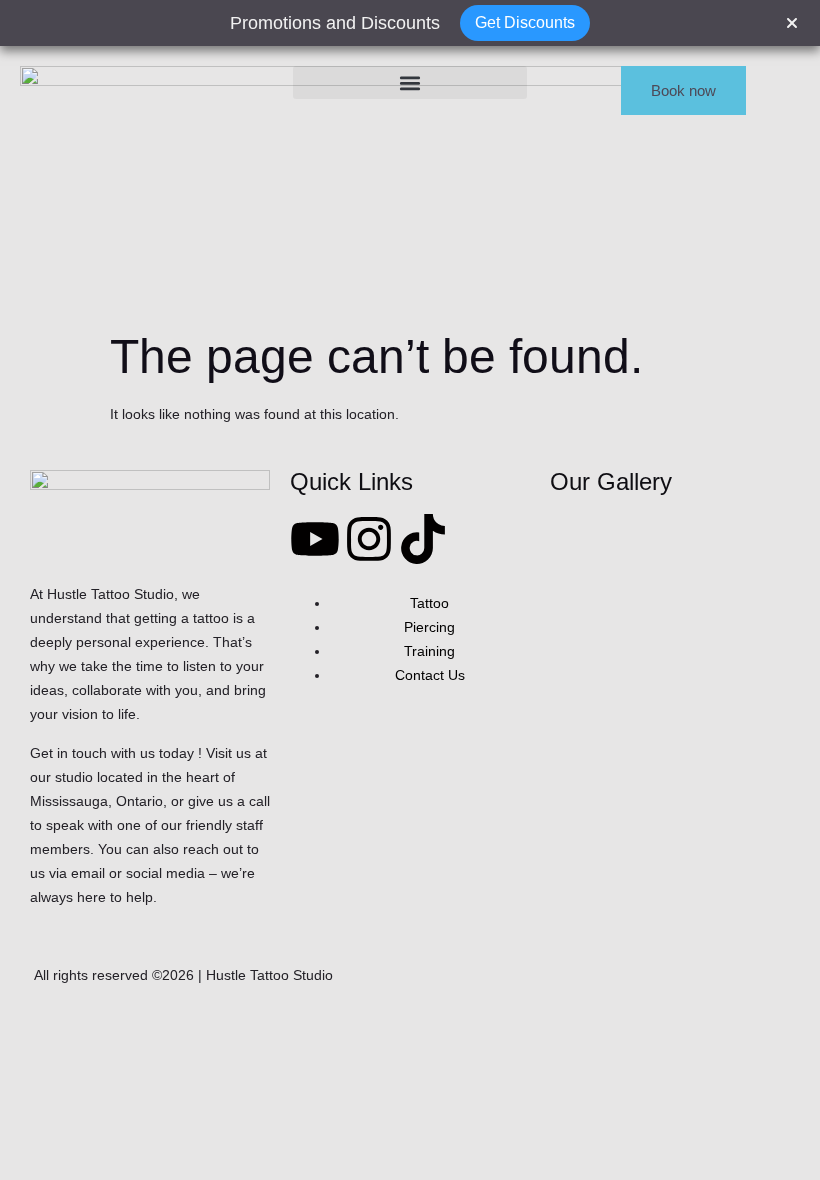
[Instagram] (369, 539)
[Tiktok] (423, 539)
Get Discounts (525, 22)
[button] (409, 82)
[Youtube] (315, 539)
